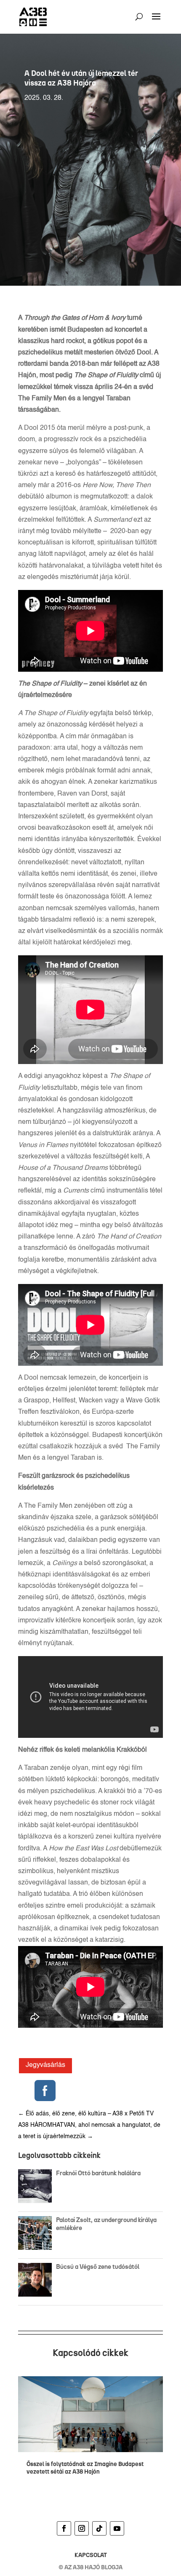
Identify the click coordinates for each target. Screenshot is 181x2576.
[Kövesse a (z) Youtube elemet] (117, 2528)
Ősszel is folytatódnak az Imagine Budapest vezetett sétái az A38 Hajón (85, 2468)
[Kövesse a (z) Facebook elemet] (64, 2528)
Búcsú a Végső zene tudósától (99, 2267)
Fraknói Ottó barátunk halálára (98, 2173)
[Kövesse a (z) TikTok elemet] (99, 2528)
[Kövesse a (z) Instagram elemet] (82, 2528)
